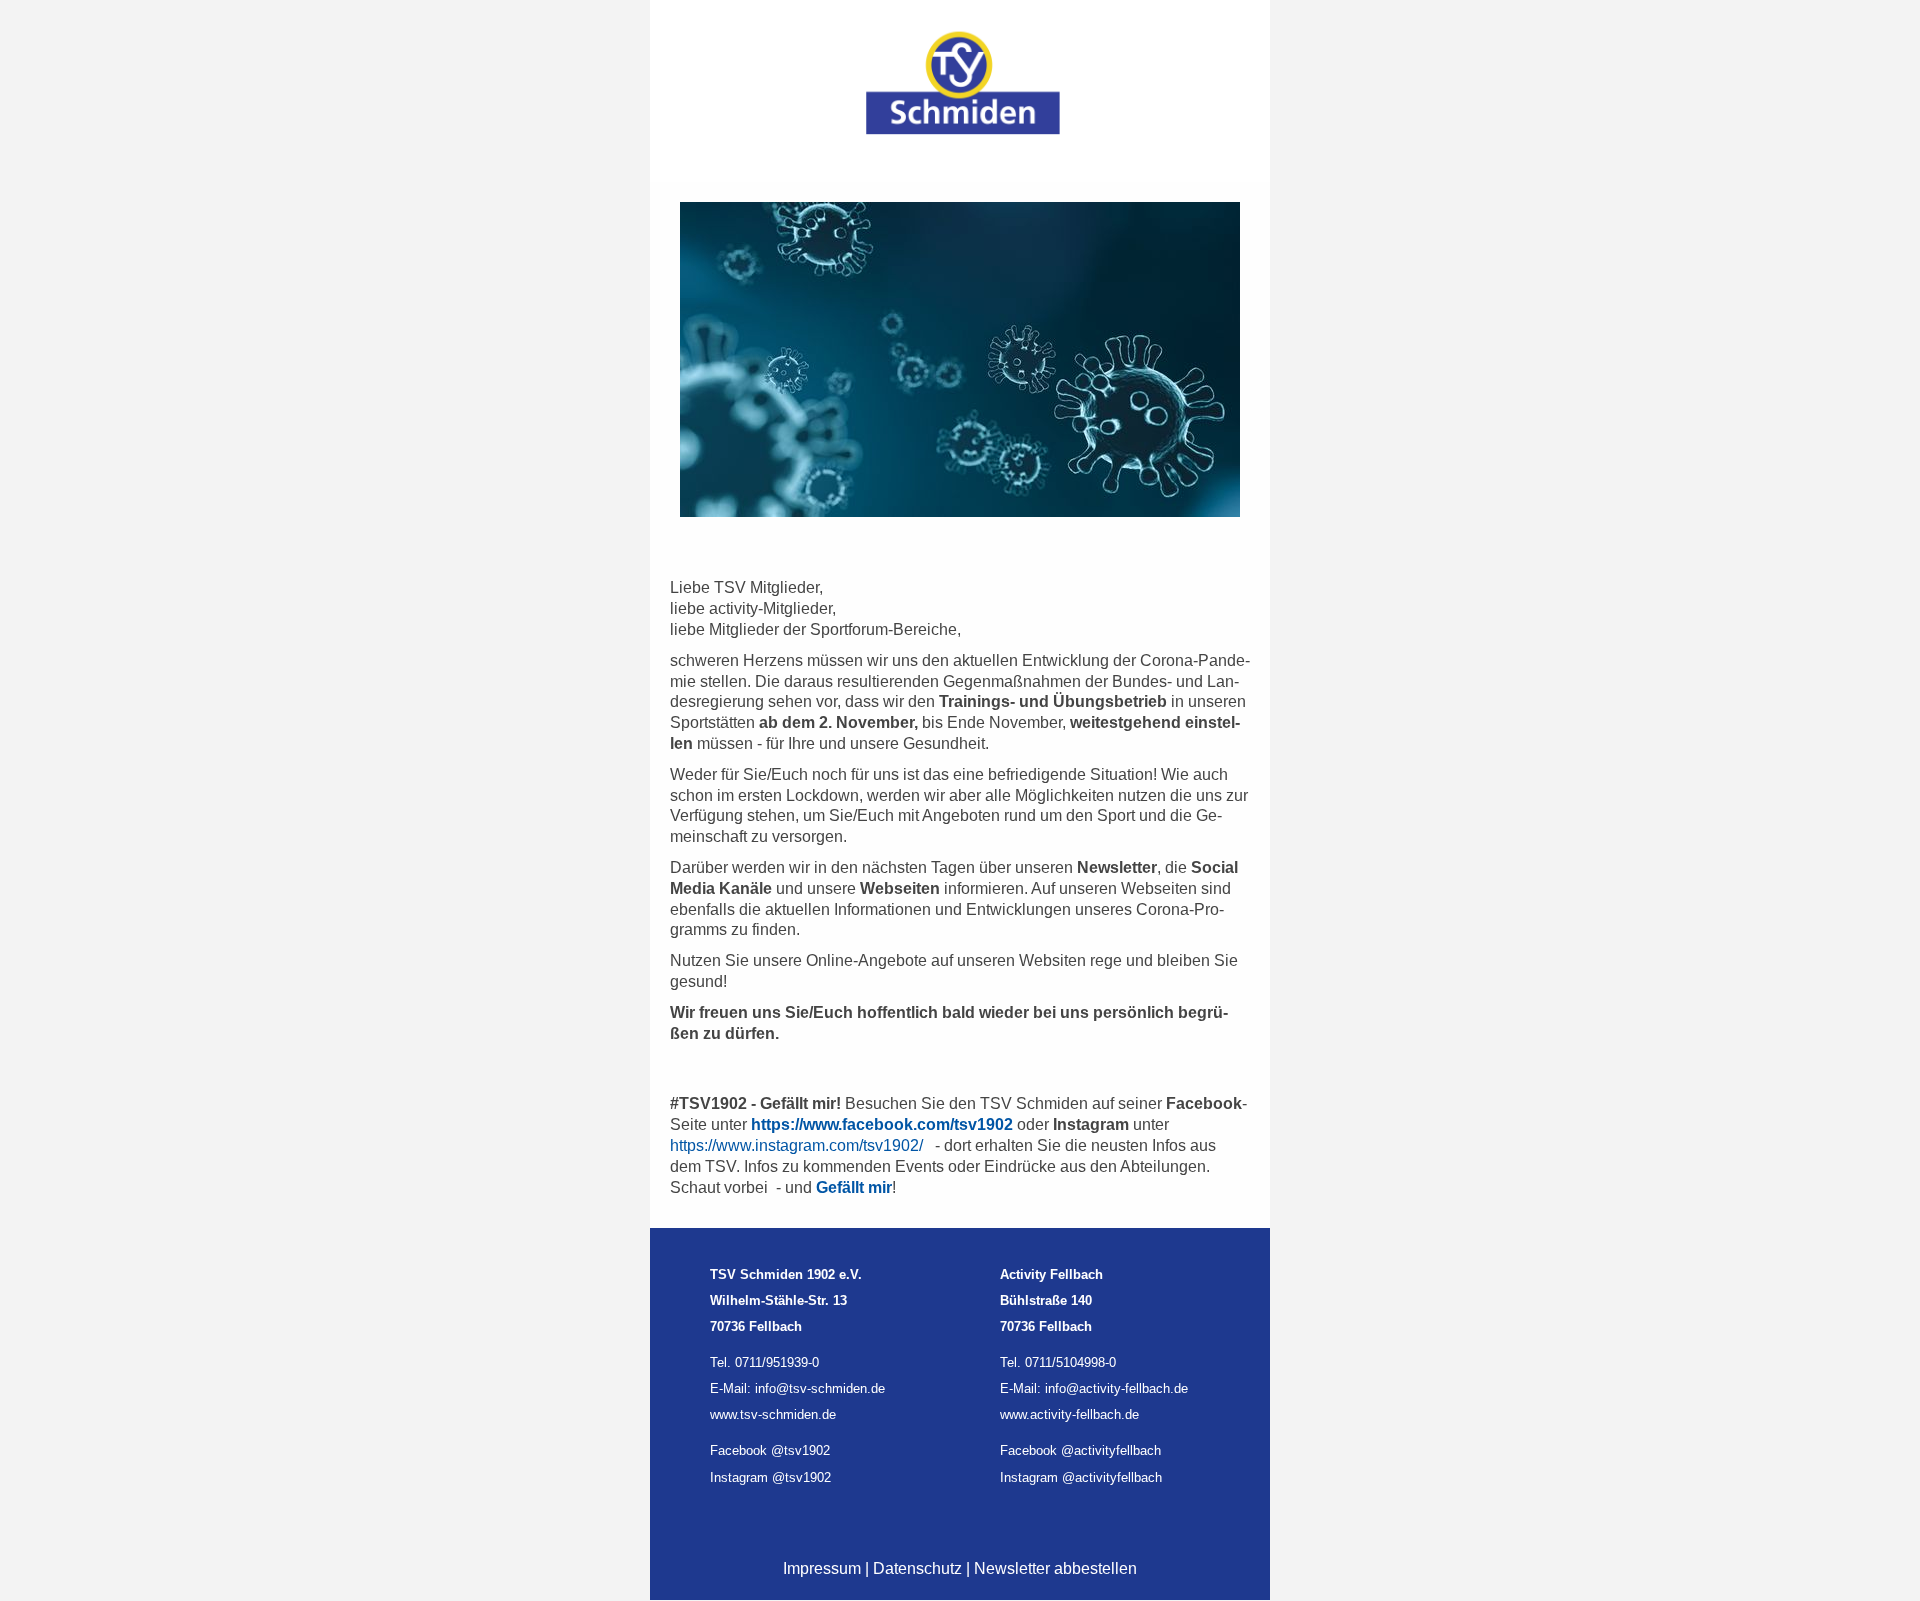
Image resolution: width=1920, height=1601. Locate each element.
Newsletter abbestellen (1055, 1568)
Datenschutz (917, 1568)
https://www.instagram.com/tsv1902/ (796, 1145)
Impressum (822, 1568)
